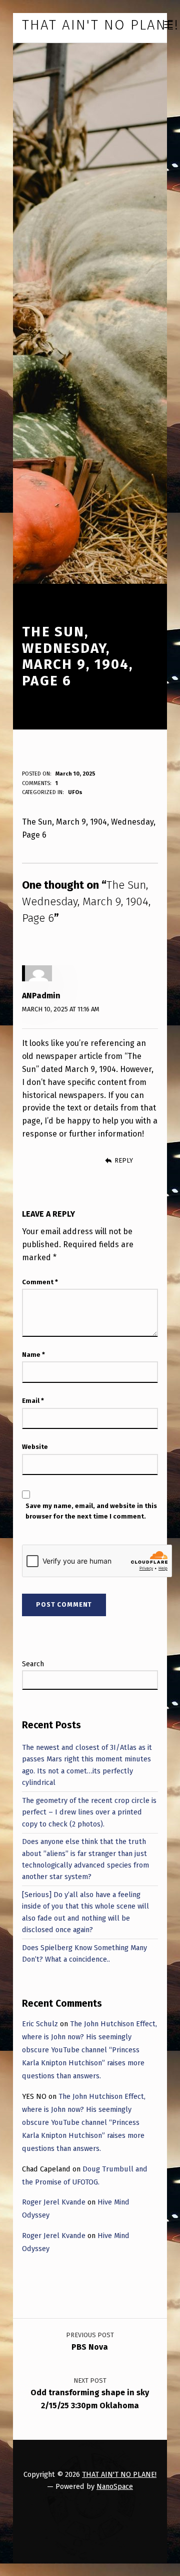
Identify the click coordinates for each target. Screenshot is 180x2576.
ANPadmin (41, 996)
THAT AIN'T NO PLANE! (119, 2474)
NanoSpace (115, 2486)
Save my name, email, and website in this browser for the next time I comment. (91, 1511)
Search (33, 1664)
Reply (123, 1160)
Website (35, 1447)
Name (33, 1355)
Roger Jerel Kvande (54, 2202)
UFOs (75, 792)
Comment (40, 1282)
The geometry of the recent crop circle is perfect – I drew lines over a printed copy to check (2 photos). (89, 1812)
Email (33, 1401)
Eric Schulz (40, 2024)
